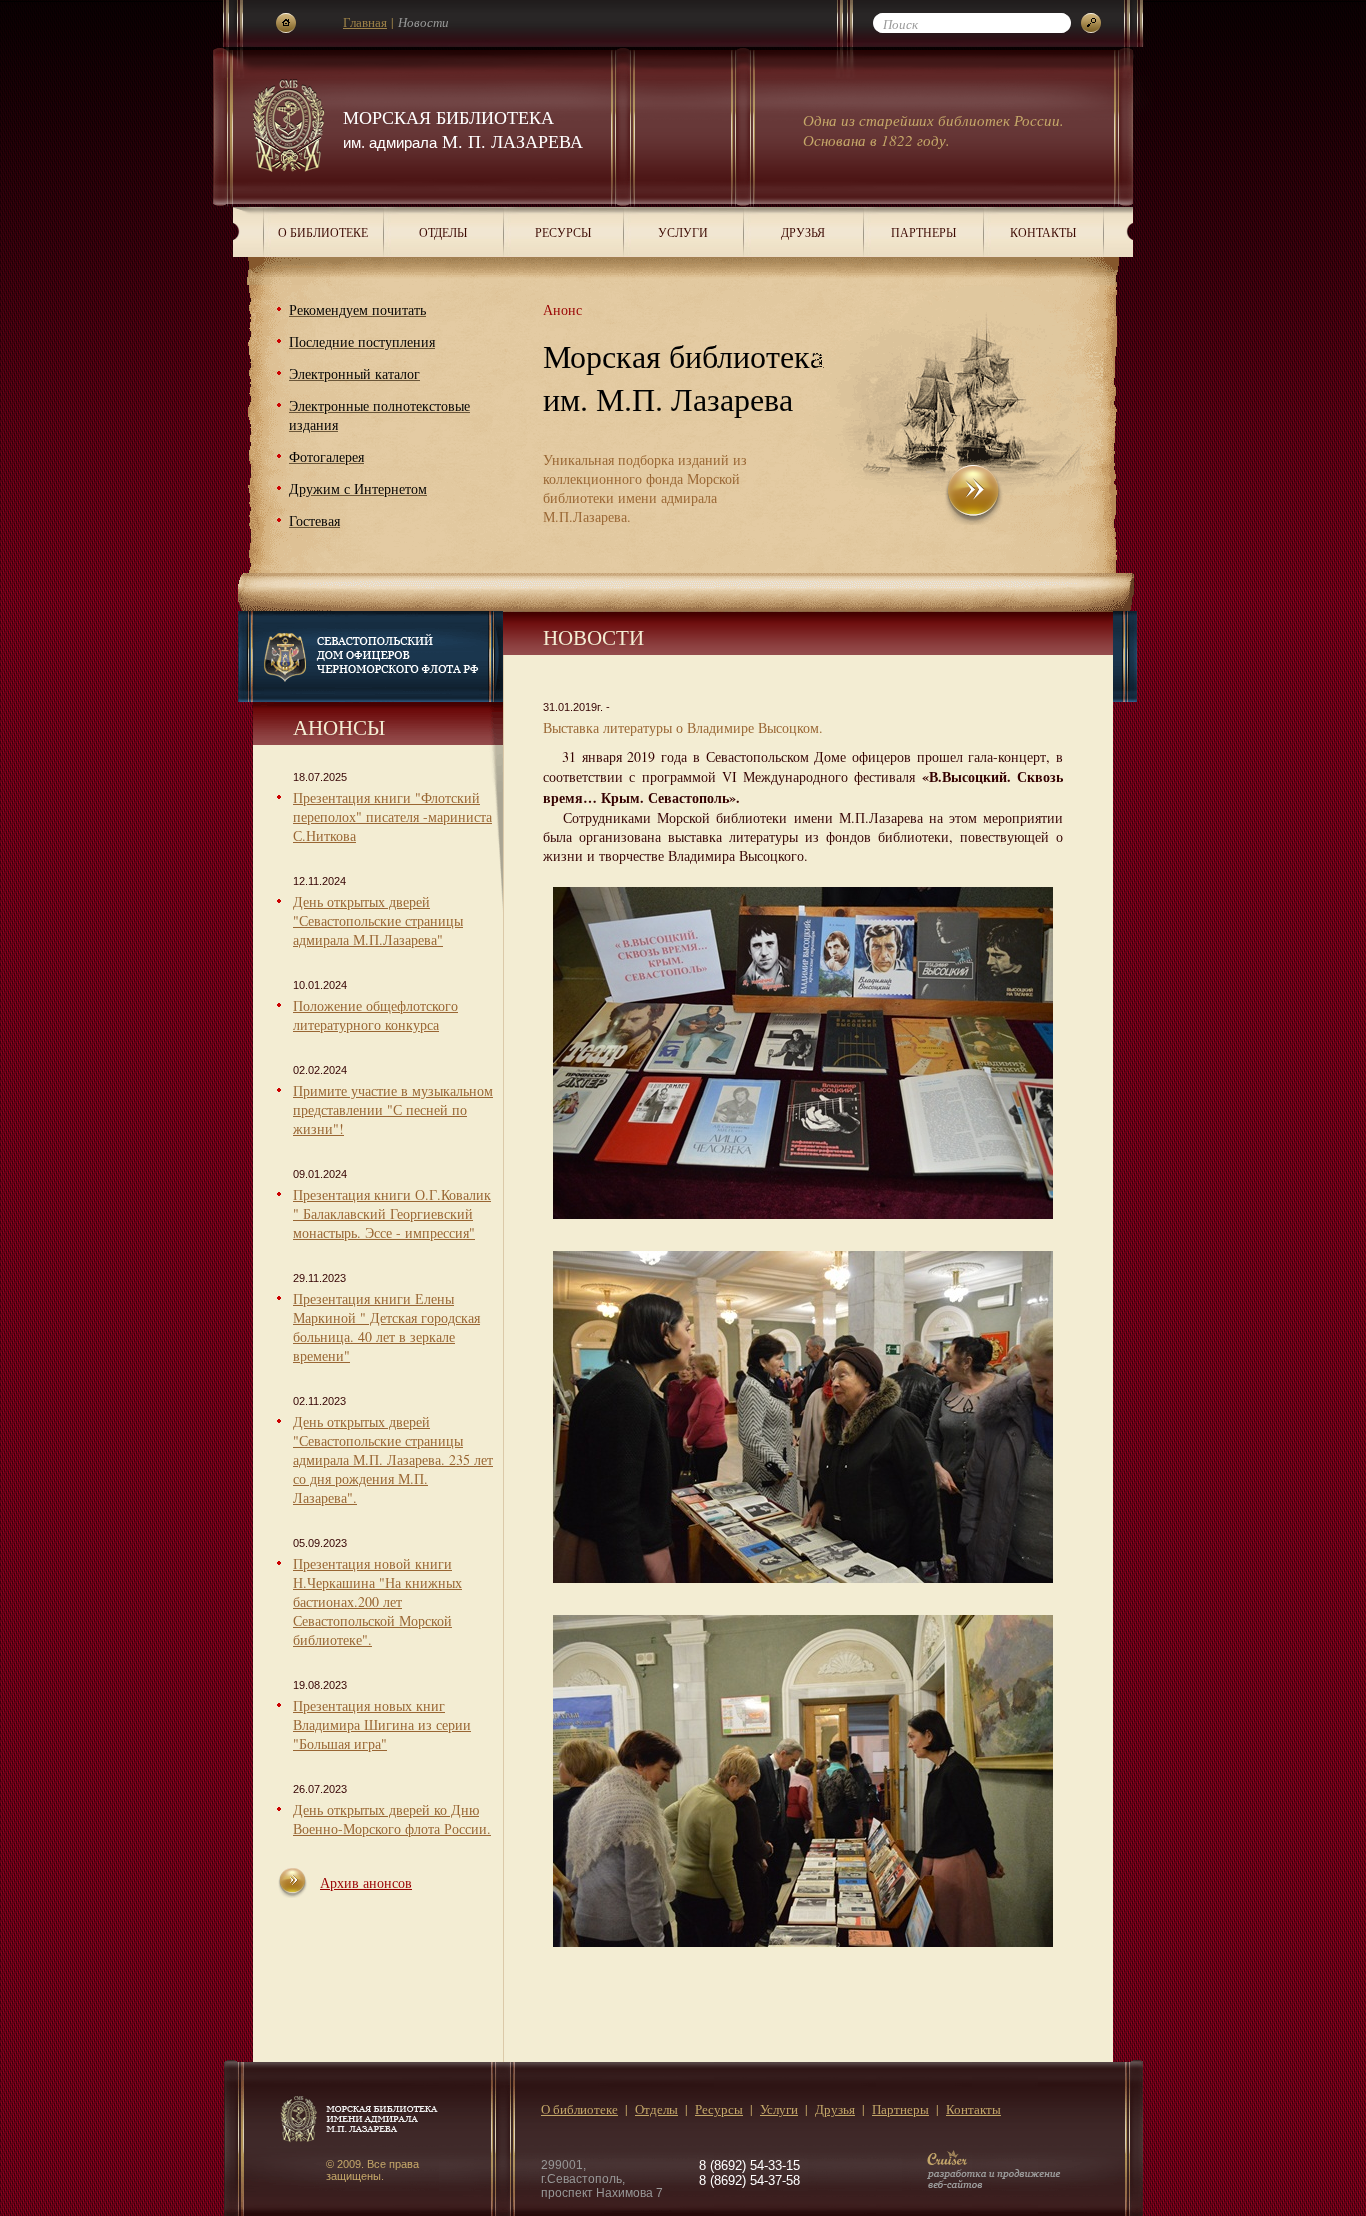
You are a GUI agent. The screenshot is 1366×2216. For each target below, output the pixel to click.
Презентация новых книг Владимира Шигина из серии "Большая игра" (382, 1724)
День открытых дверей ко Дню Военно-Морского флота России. (392, 1819)
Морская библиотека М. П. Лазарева (463, 129)
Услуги (683, 232)
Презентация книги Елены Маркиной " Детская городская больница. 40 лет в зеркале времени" (386, 1327)
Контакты (1043, 232)
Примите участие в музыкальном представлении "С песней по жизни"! (393, 1109)
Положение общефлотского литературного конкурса (375, 1015)
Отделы (443, 232)
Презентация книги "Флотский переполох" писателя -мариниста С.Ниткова (392, 816)
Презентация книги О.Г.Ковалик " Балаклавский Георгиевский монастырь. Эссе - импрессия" (392, 1213)
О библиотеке (323, 232)
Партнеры (923, 232)
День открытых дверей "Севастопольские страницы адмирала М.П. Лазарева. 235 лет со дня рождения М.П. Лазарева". (393, 1459)
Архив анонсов (366, 1882)
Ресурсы (563, 232)
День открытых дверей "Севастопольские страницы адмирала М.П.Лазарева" (378, 920)
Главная (365, 22)
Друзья (803, 232)
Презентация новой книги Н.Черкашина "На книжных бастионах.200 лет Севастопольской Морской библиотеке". (377, 1601)
